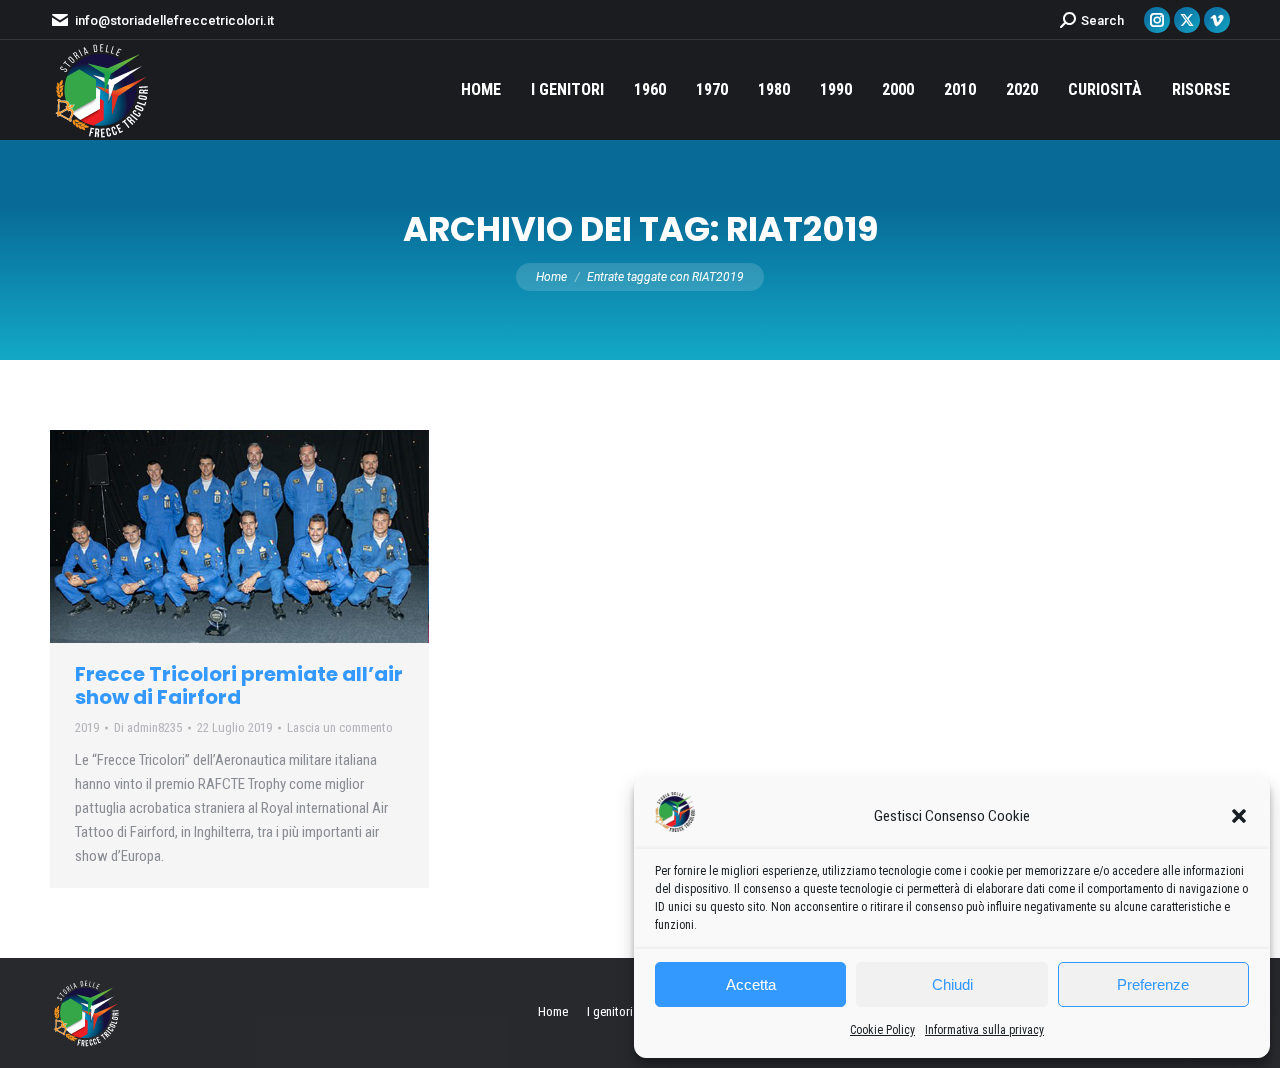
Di (148, 727)
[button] (1239, 816)
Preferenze (1153, 984)
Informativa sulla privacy (984, 1030)
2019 (87, 727)
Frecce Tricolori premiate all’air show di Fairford (239, 685)
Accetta (751, 984)
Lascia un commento (340, 727)
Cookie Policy (882, 1030)
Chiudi (952, 984)
